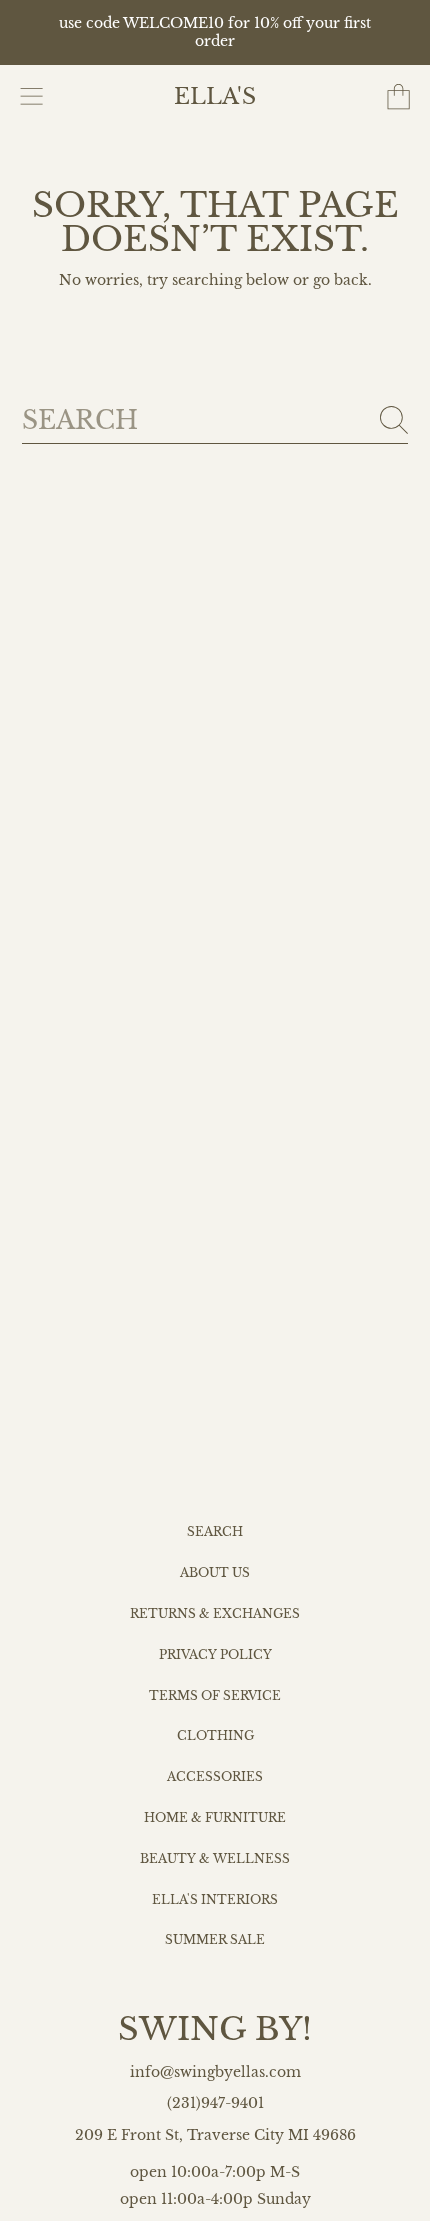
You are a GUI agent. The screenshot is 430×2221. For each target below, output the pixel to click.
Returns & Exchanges (215, 1614)
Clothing (215, 1736)
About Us (215, 1573)
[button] (32, 97)
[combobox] (215, 420)
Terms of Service (215, 1696)
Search (215, 1532)
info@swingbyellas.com (215, 2072)
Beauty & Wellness (215, 1859)
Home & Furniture (215, 1818)
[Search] (394, 420)
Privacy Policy (215, 1655)
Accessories (215, 1777)
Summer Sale (215, 1940)
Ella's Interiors (215, 1900)
